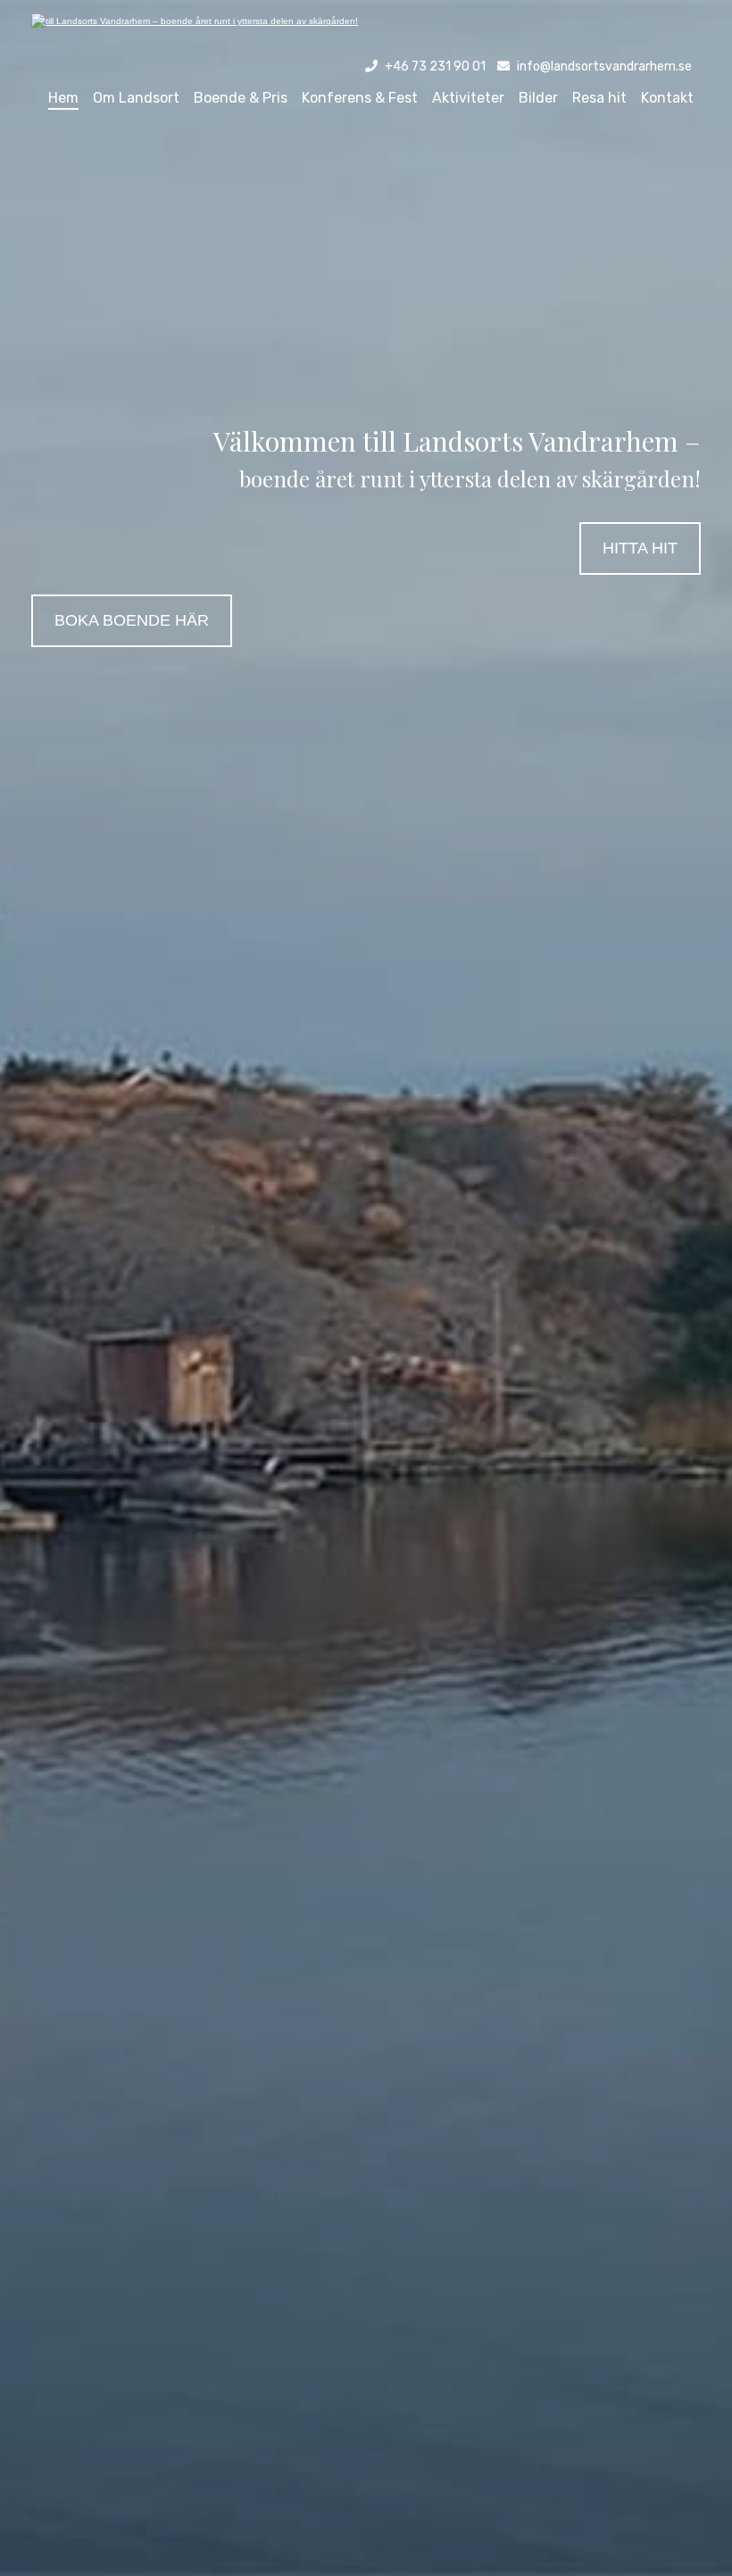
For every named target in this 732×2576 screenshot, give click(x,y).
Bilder (538, 98)
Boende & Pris (241, 98)
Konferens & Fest (360, 98)
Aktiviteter (468, 98)
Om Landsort (136, 98)
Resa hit (599, 98)
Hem (63, 98)
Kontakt (667, 98)
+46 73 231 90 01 (435, 66)
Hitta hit (640, 548)
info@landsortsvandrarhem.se (604, 66)
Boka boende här (132, 620)
